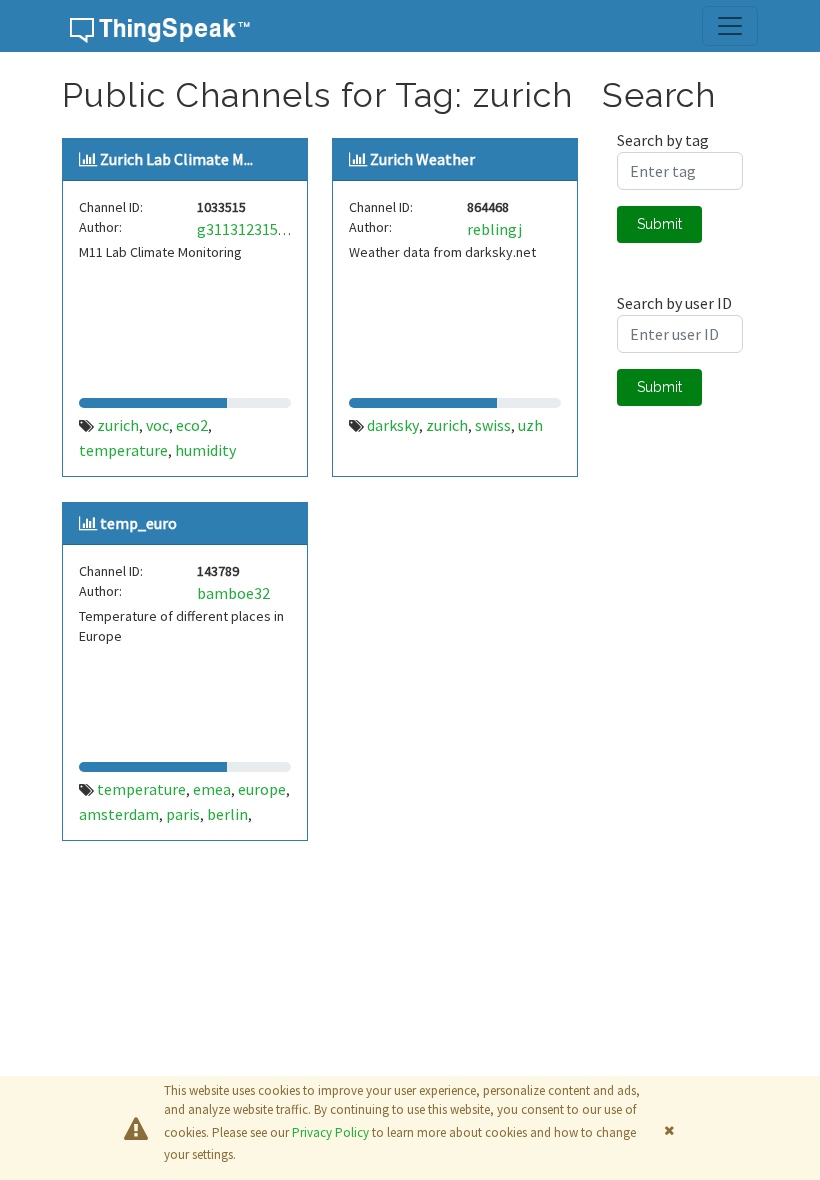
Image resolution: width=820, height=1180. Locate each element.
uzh (530, 425)
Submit (659, 224)
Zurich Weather (422, 159)
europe (262, 789)
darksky (393, 425)
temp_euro (138, 523)
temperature (123, 450)
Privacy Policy (330, 1132)
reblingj (494, 229)
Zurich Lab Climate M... (176, 159)
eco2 (192, 425)
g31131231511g (250, 229)
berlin (227, 814)
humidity (205, 450)
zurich (118, 425)
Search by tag (663, 140)
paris (183, 814)
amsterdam (119, 814)
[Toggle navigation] (730, 26)
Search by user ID (674, 303)
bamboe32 (233, 593)
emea (212, 789)
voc (157, 425)
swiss (493, 425)
